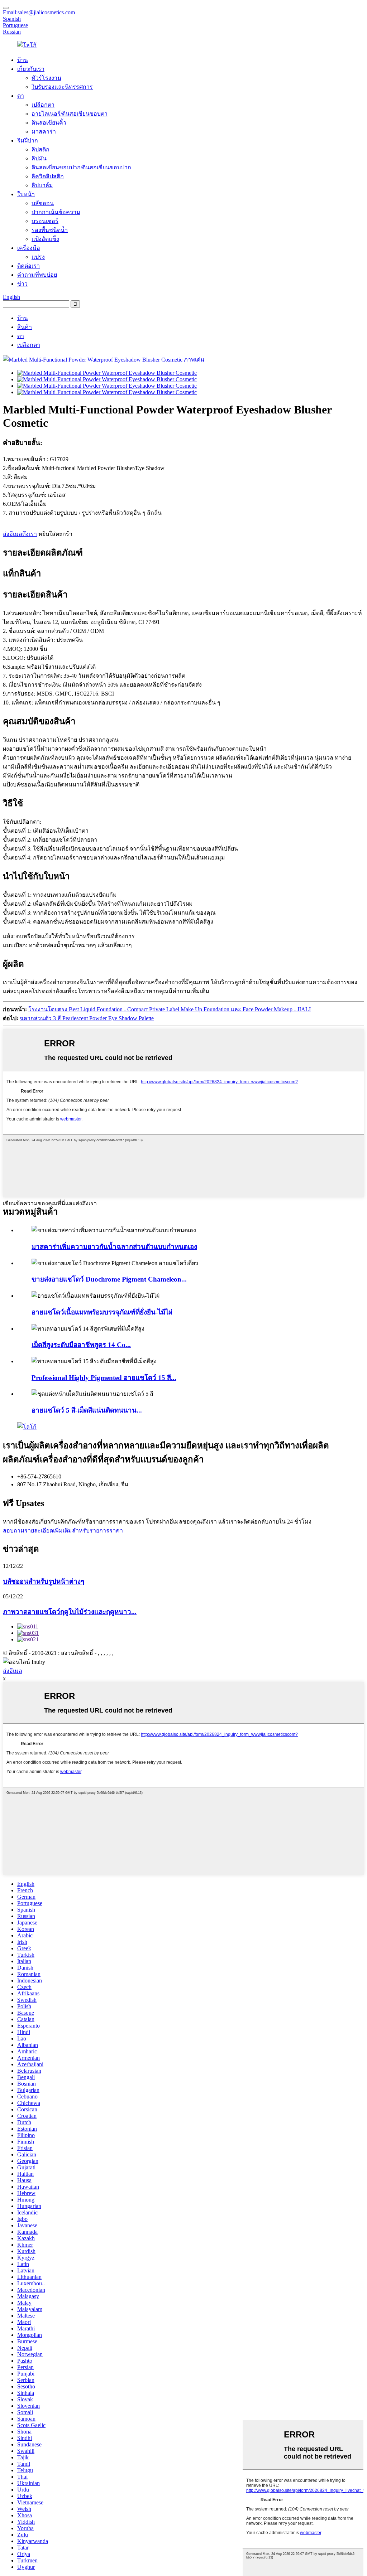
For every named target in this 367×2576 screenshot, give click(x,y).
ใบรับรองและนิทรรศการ (62, 87)
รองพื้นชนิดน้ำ (50, 230)
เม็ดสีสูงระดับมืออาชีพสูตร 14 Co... (81, 1345)
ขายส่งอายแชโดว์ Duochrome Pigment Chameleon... (109, 1279)
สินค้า (25, 327)
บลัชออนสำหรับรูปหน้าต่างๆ (44, 1581)
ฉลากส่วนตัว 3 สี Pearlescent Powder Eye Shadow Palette (87, 1018)
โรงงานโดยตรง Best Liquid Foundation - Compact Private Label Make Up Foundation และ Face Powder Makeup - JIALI (170, 1009)
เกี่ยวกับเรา (31, 69)
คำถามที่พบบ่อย (37, 275)
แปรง (38, 257)
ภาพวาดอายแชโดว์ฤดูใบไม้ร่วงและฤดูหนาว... (70, 1612)
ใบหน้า (26, 194)
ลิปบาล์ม (42, 185)
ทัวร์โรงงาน (46, 78)
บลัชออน (43, 203)
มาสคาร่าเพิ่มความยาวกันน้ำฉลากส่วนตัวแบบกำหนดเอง (114, 1247)
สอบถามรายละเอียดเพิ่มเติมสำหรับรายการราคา (63, 1531)
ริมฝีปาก (28, 141)
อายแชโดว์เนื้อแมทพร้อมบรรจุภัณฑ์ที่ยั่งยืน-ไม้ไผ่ (102, 1312)
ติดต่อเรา (28, 266)
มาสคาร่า (44, 132)
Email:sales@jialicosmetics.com (39, 12)
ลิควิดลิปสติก (48, 176)
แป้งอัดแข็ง (45, 239)
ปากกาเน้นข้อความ (56, 212)
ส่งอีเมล (13, 1671)
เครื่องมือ (29, 248)
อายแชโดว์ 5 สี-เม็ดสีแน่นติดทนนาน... (87, 1410)
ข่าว (22, 284)
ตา (21, 96)
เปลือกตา (43, 105)
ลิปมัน (39, 158)
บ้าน (23, 60)
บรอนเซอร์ (45, 221)
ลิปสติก (40, 149)
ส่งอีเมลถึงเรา (20, 534)
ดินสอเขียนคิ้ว (49, 123)
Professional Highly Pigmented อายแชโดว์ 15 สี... (104, 1378)
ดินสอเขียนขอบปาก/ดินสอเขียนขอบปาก (81, 167)
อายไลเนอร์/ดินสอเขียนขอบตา (70, 114)
